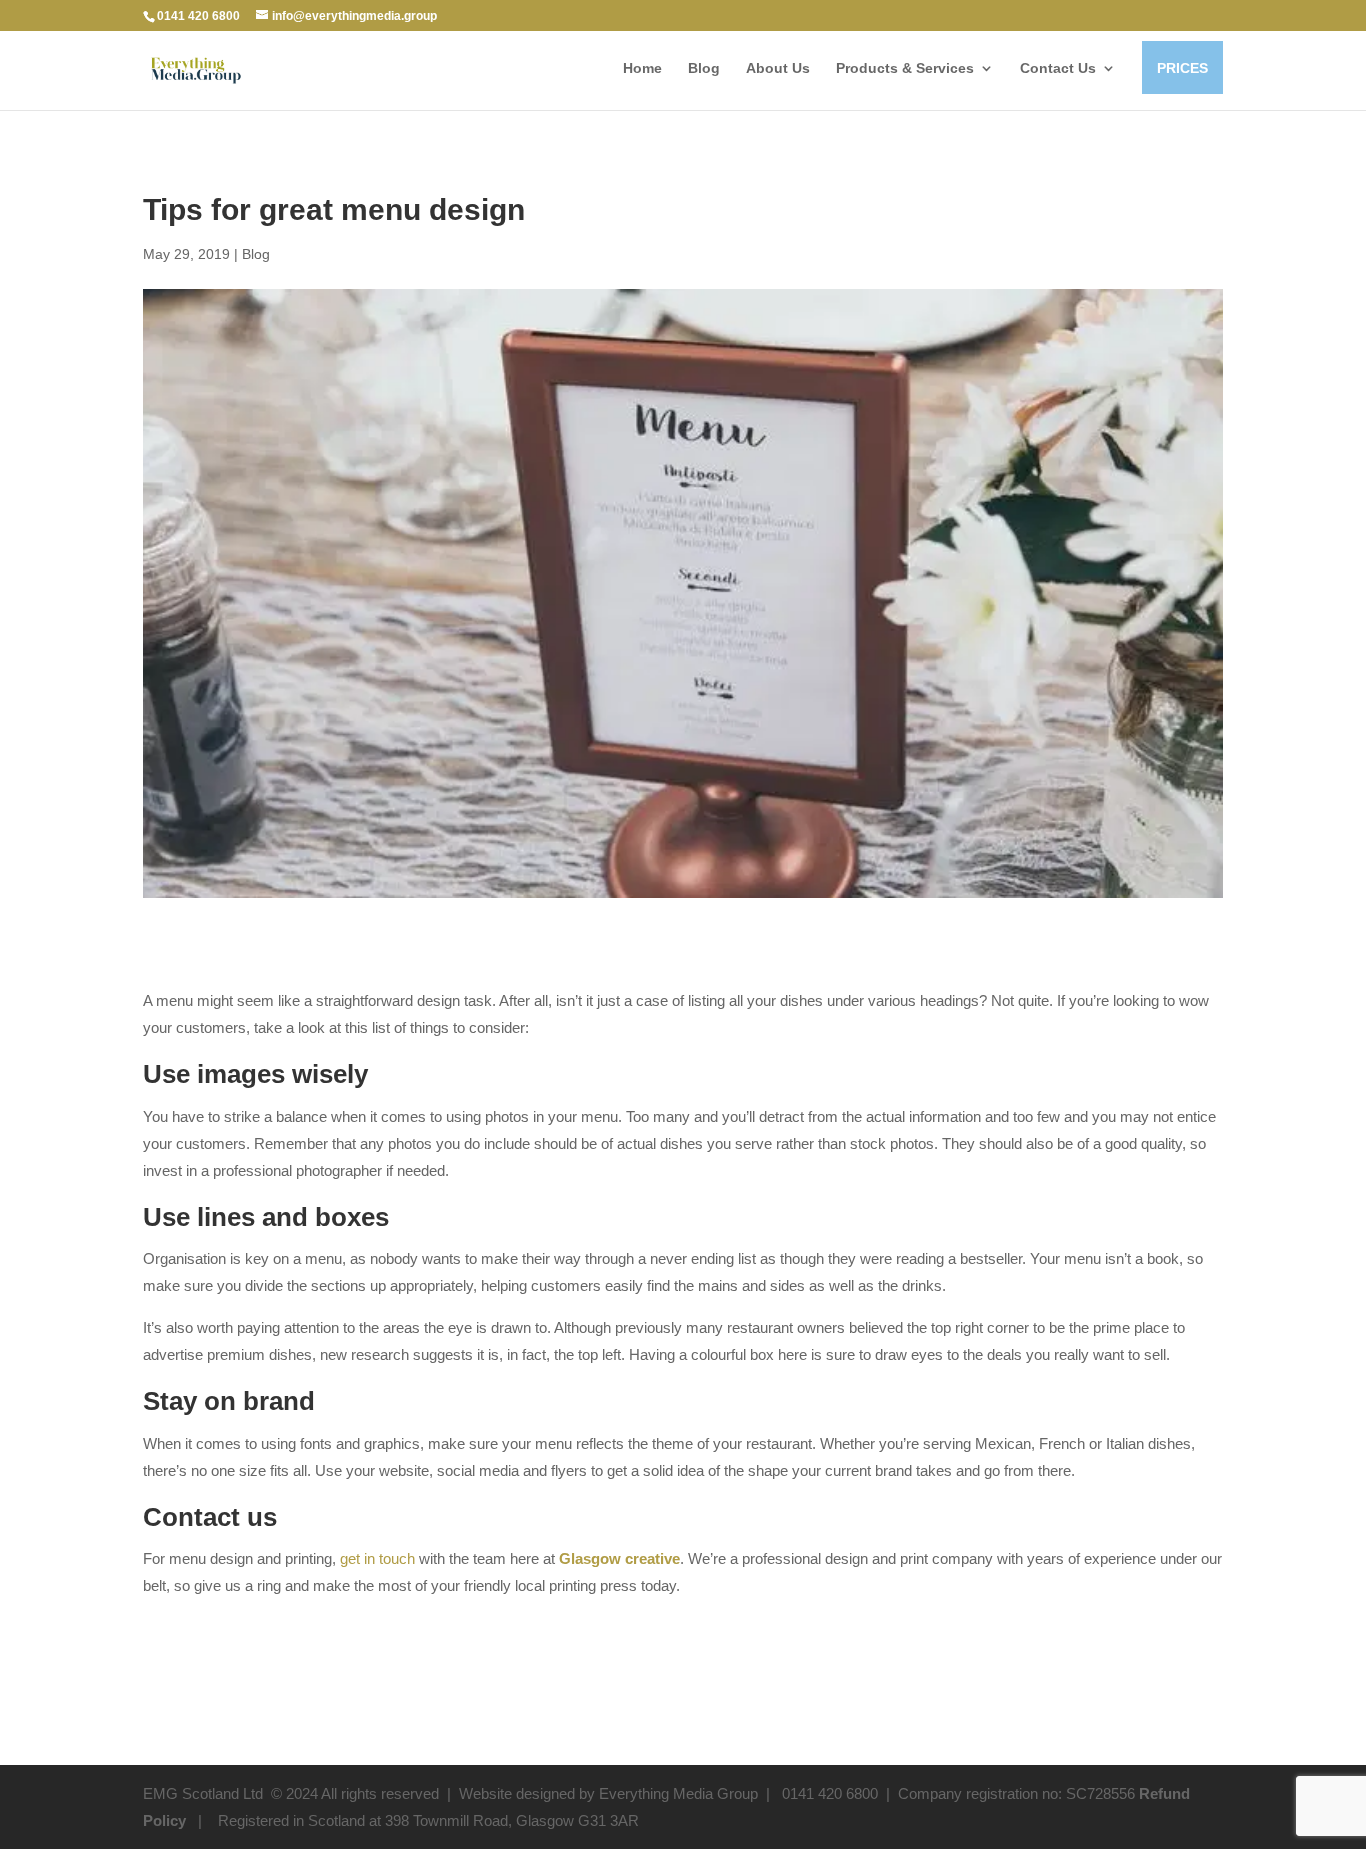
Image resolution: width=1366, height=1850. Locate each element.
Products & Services (905, 68)
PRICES (1182, 68)
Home (642, 68)
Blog (704, 68)
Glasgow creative (619, 1558)
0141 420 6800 (198, 16)
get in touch (377, 1558)
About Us (778, 68)
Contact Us (1058, 68)
